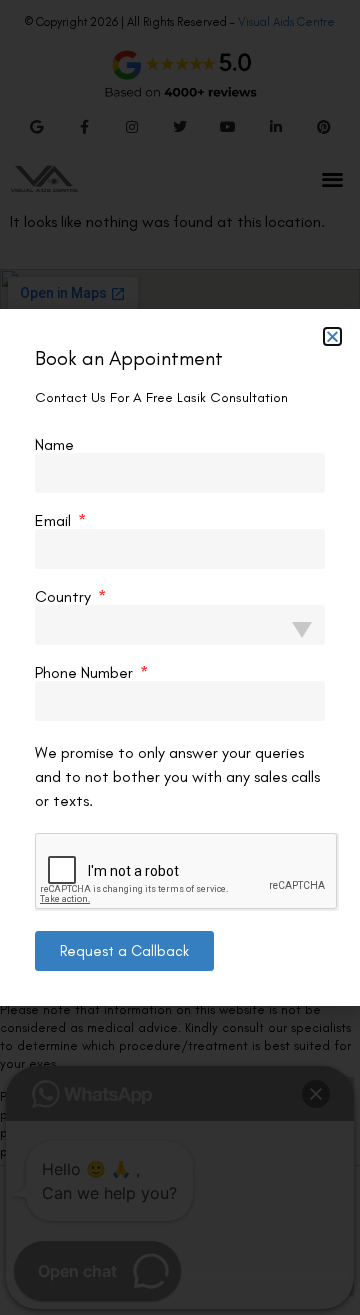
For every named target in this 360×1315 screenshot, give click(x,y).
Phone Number (86, 673)
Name (54, 445)
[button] (332, 336)
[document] (180, 657)
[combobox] (180, 625)
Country (65, 597)
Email (55, 521)
